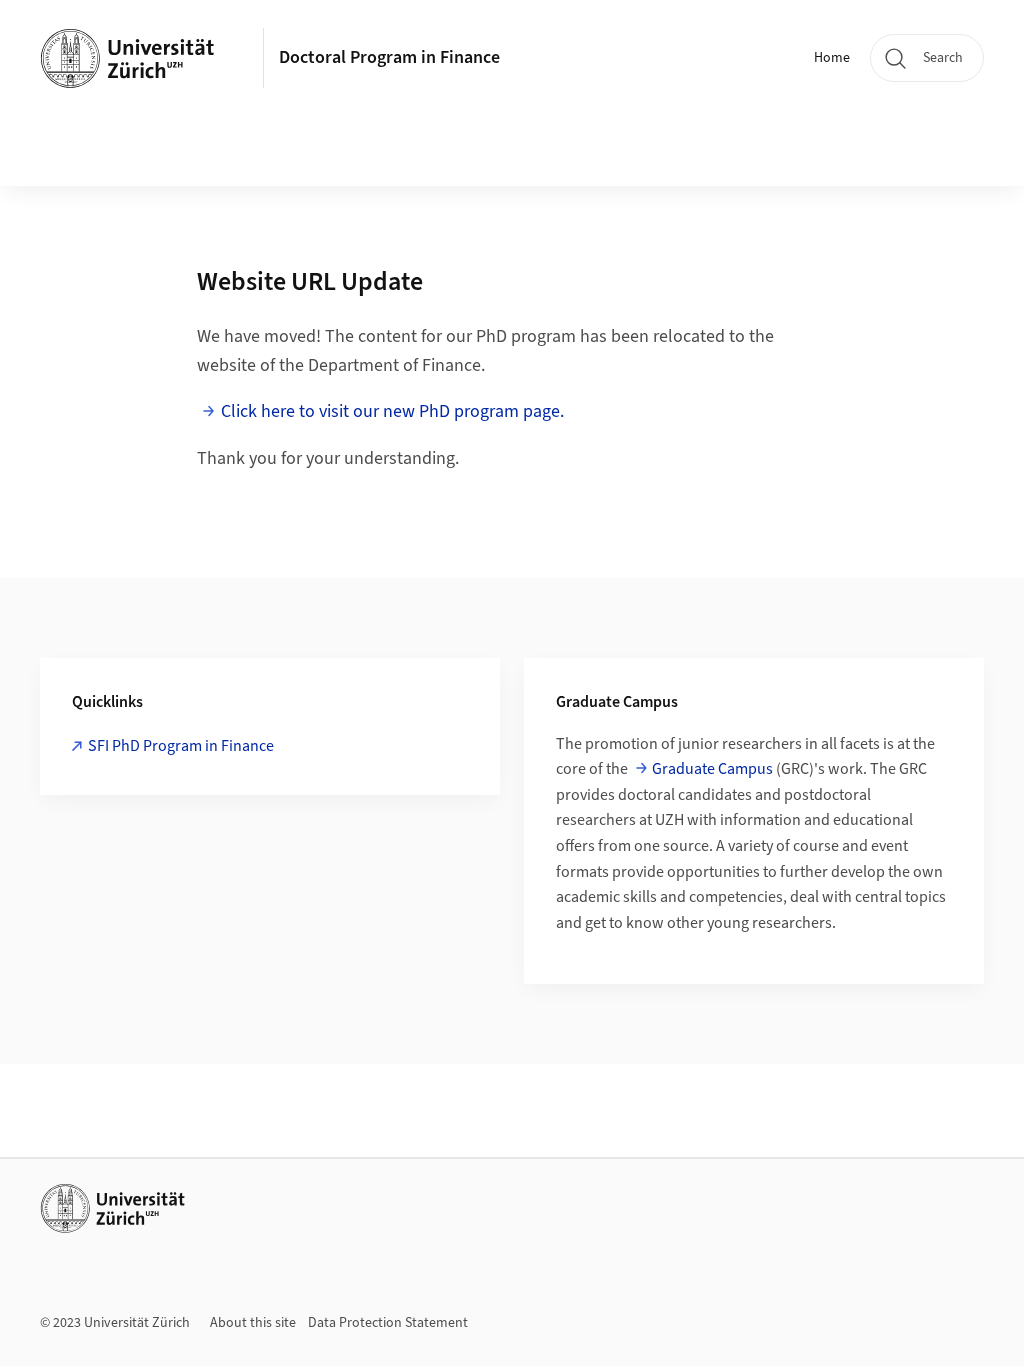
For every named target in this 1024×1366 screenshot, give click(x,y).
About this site (253, 1323)
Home (832, 58)
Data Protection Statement (388, 1323)
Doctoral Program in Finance (389, 57)
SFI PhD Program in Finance (181, 746)
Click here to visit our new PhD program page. (392, 411)
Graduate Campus (712, 769)
